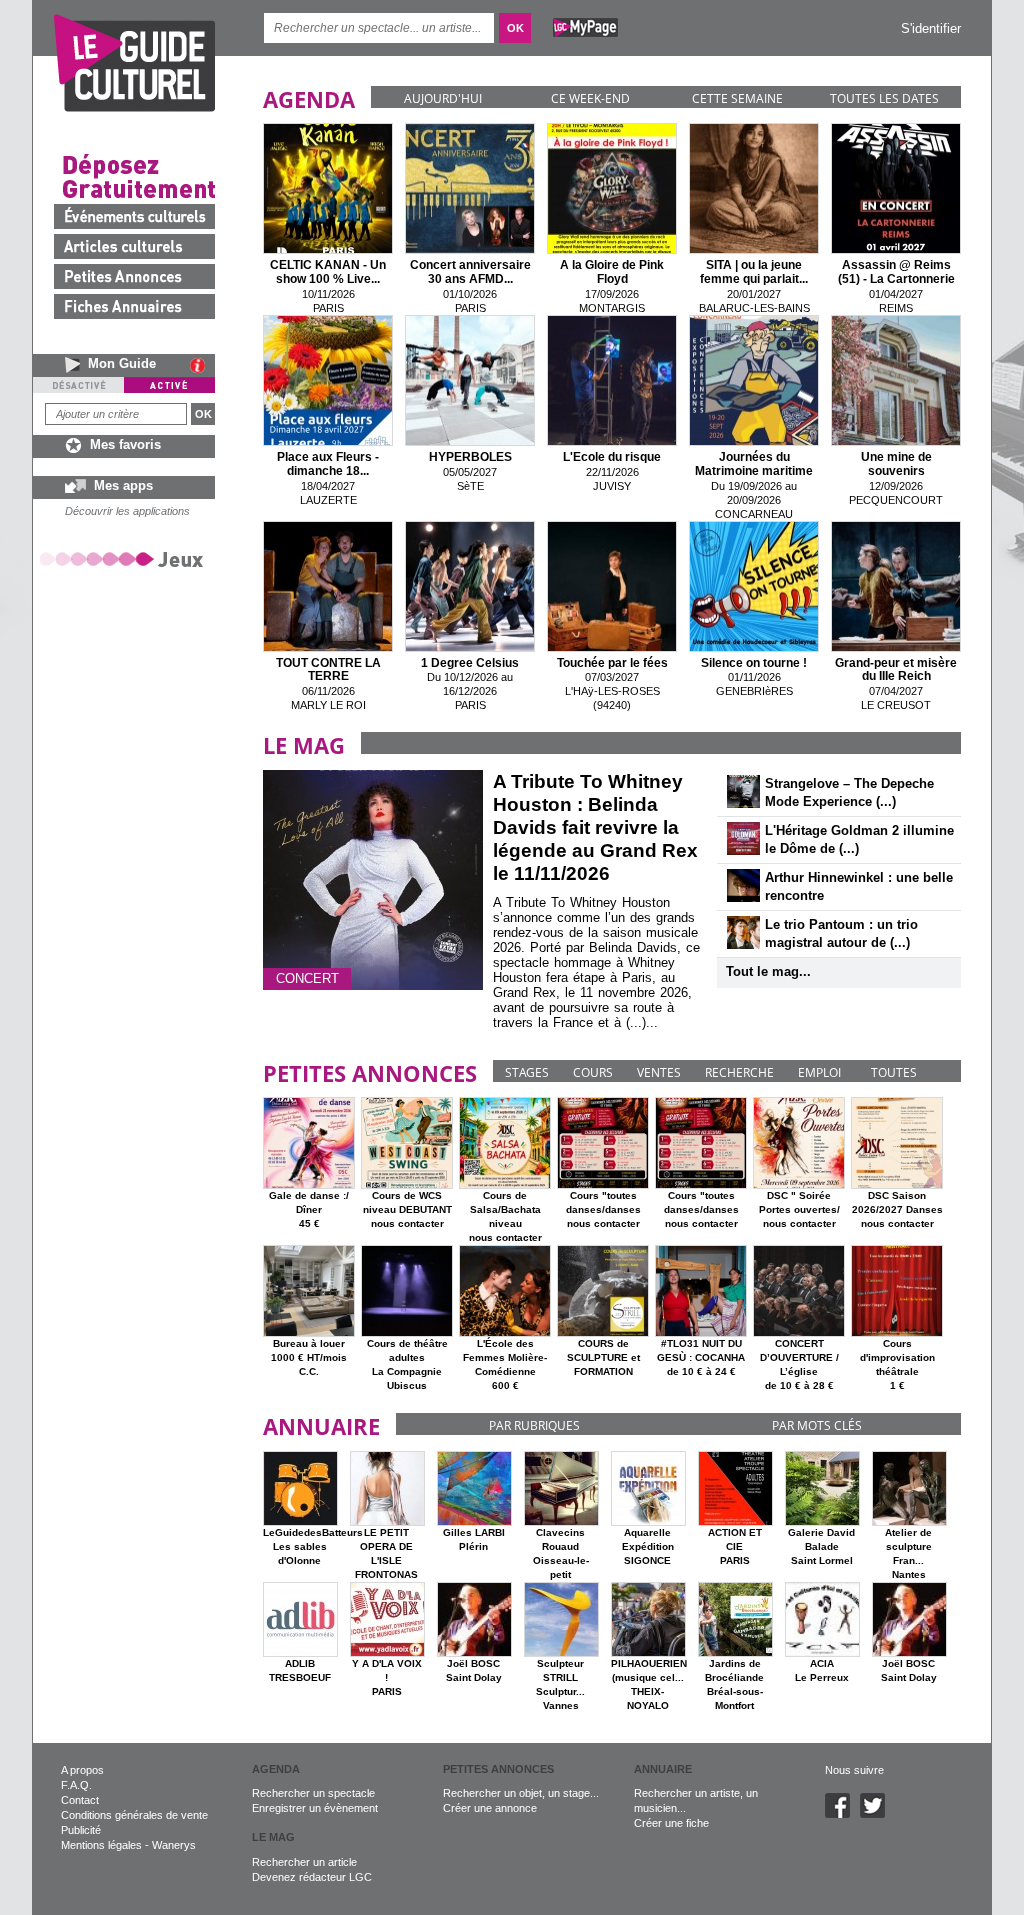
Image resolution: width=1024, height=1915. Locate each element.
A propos (82, 1770)
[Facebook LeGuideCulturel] (842, 1814)
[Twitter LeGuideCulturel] (877, 1814)
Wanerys (174, 1845)
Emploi (819, 1072)
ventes (659, 1072)
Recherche (739, 1072)
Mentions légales (101, 1845)
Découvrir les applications (127, 511)
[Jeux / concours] (125, 558)
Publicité (81, 1830)
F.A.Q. (76, 1785)
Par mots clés (817, 1425)
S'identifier (931, 28)
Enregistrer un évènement (315, 1808)
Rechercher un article (304, 1862)
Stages (527, 1072)
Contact (80, 1800)
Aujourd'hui (443, 98)
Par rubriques (534, 1425)
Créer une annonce (490, 1808)
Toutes (894, 1072)
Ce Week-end (590, 98)
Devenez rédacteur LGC (312, 1877)
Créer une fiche (671, 1823)
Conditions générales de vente (134, 1815)
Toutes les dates (884, 98)
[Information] (202, 365)
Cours (593, 1072)
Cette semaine (737, 98)
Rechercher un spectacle (313, 1793)
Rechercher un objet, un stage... (521, 1793)
